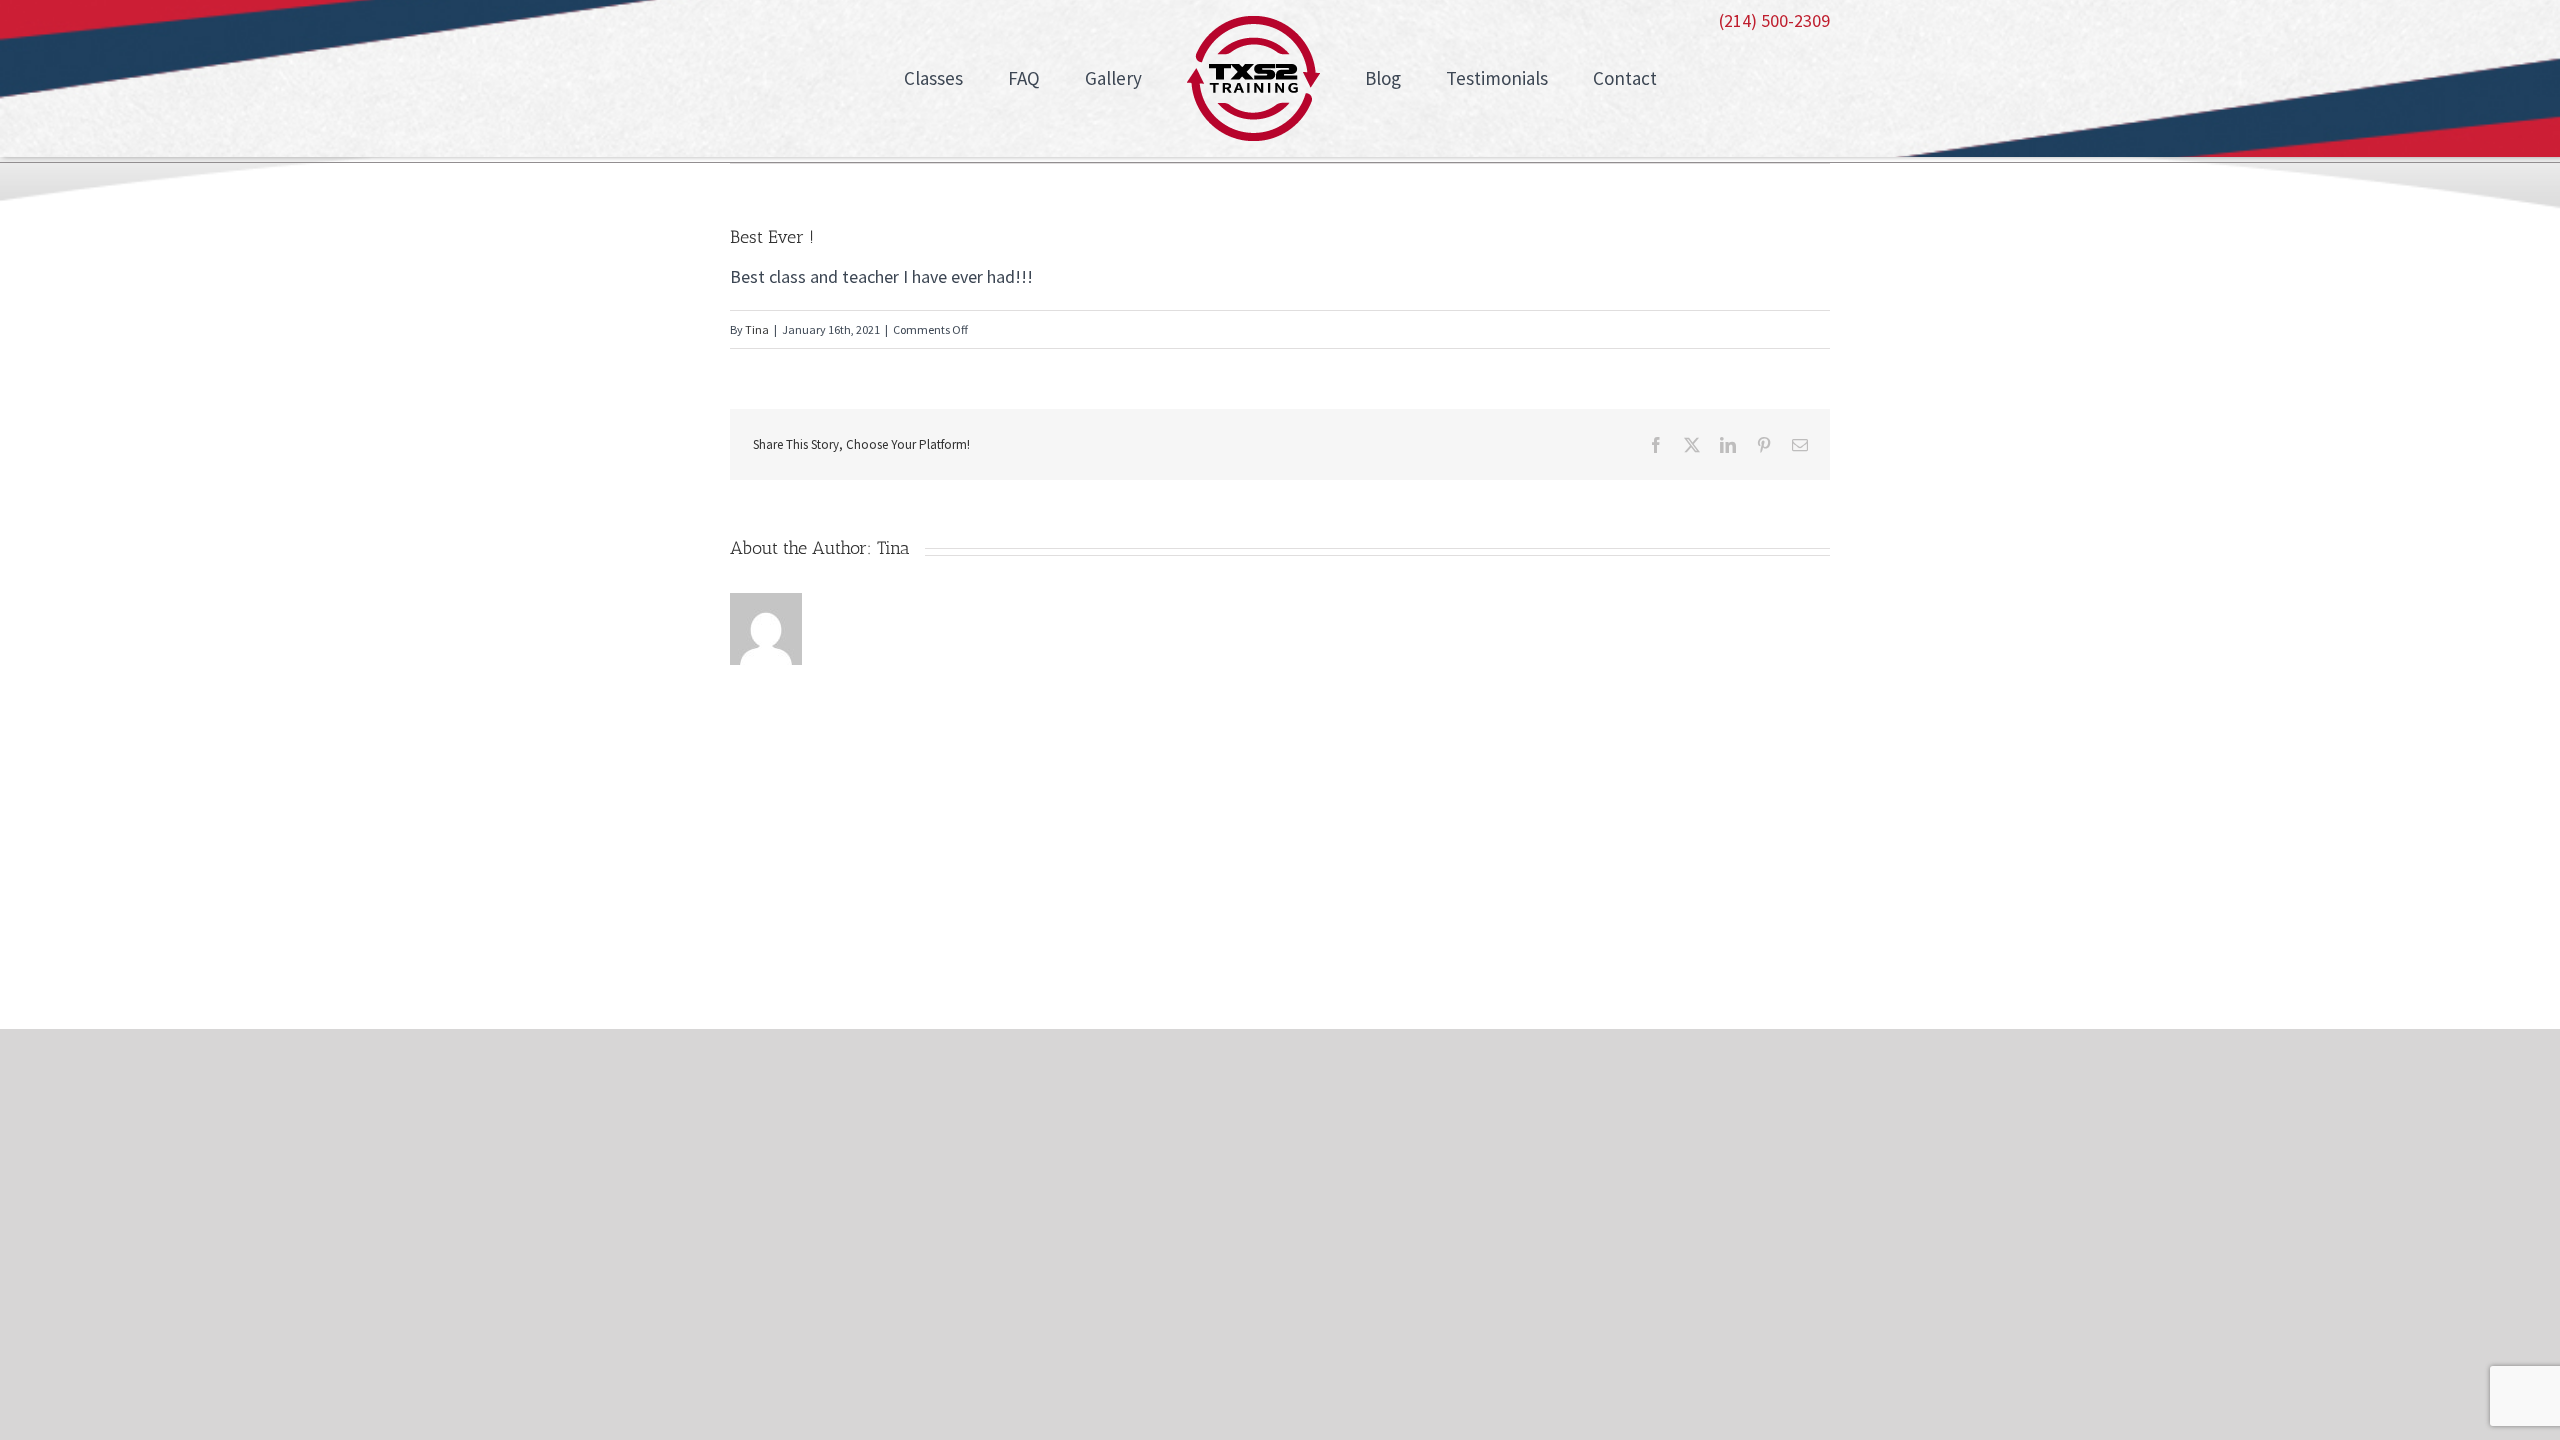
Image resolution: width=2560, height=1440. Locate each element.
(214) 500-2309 (1774, 20)
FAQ (1153, 938)
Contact (1684, 938)
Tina (757, 329)
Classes (1035, 938)
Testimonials (1531, 938)
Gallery (1270, 938)
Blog (1390, 938)
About (910, 938)
